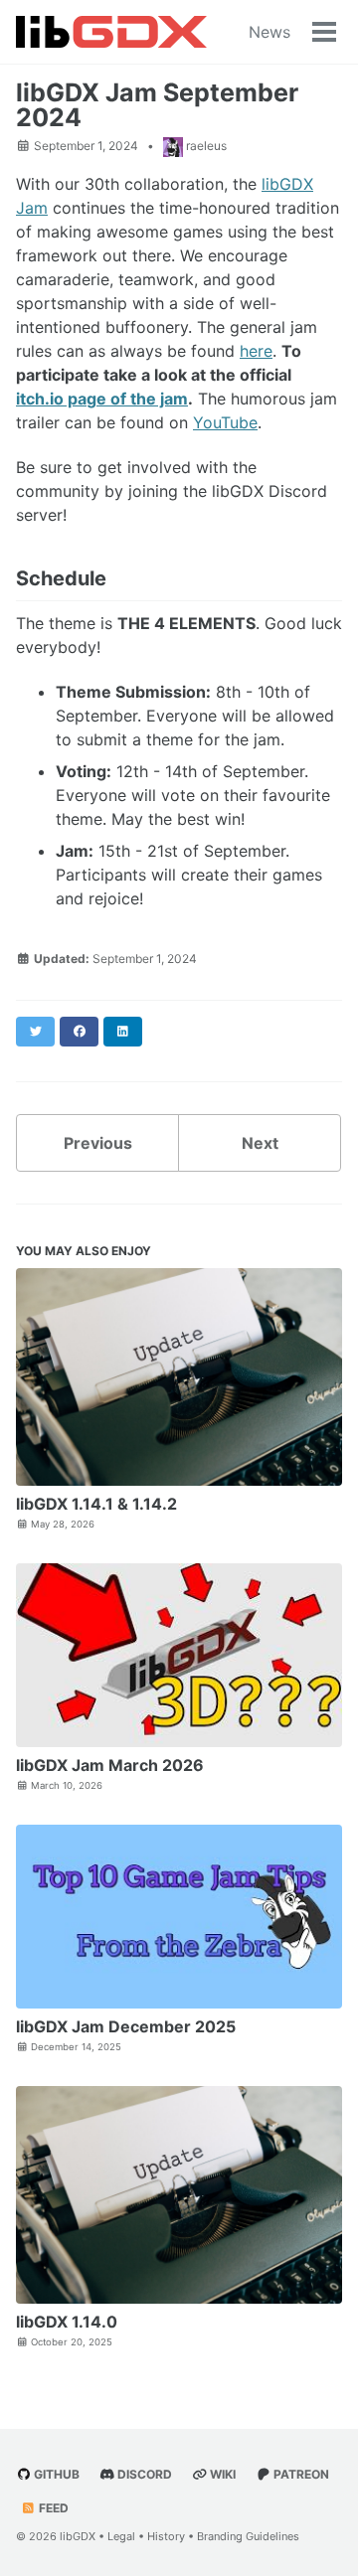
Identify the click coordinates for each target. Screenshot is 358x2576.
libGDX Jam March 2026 (110, 1765)
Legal (121, 2536)
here (256, 351)
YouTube (225, 422)
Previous (98, 1143)
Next (260, 1143)
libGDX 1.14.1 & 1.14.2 (96, 1504)
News (269, 32)
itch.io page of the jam (102, 399)
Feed (52, 2508)
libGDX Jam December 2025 (126, 2026)
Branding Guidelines (248, 2536)
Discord (143, 2474)
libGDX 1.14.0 (67, 2322)
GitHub (55, 2474)
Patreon (300, 2474)
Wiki (221, 2474)
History (166, 2536)
